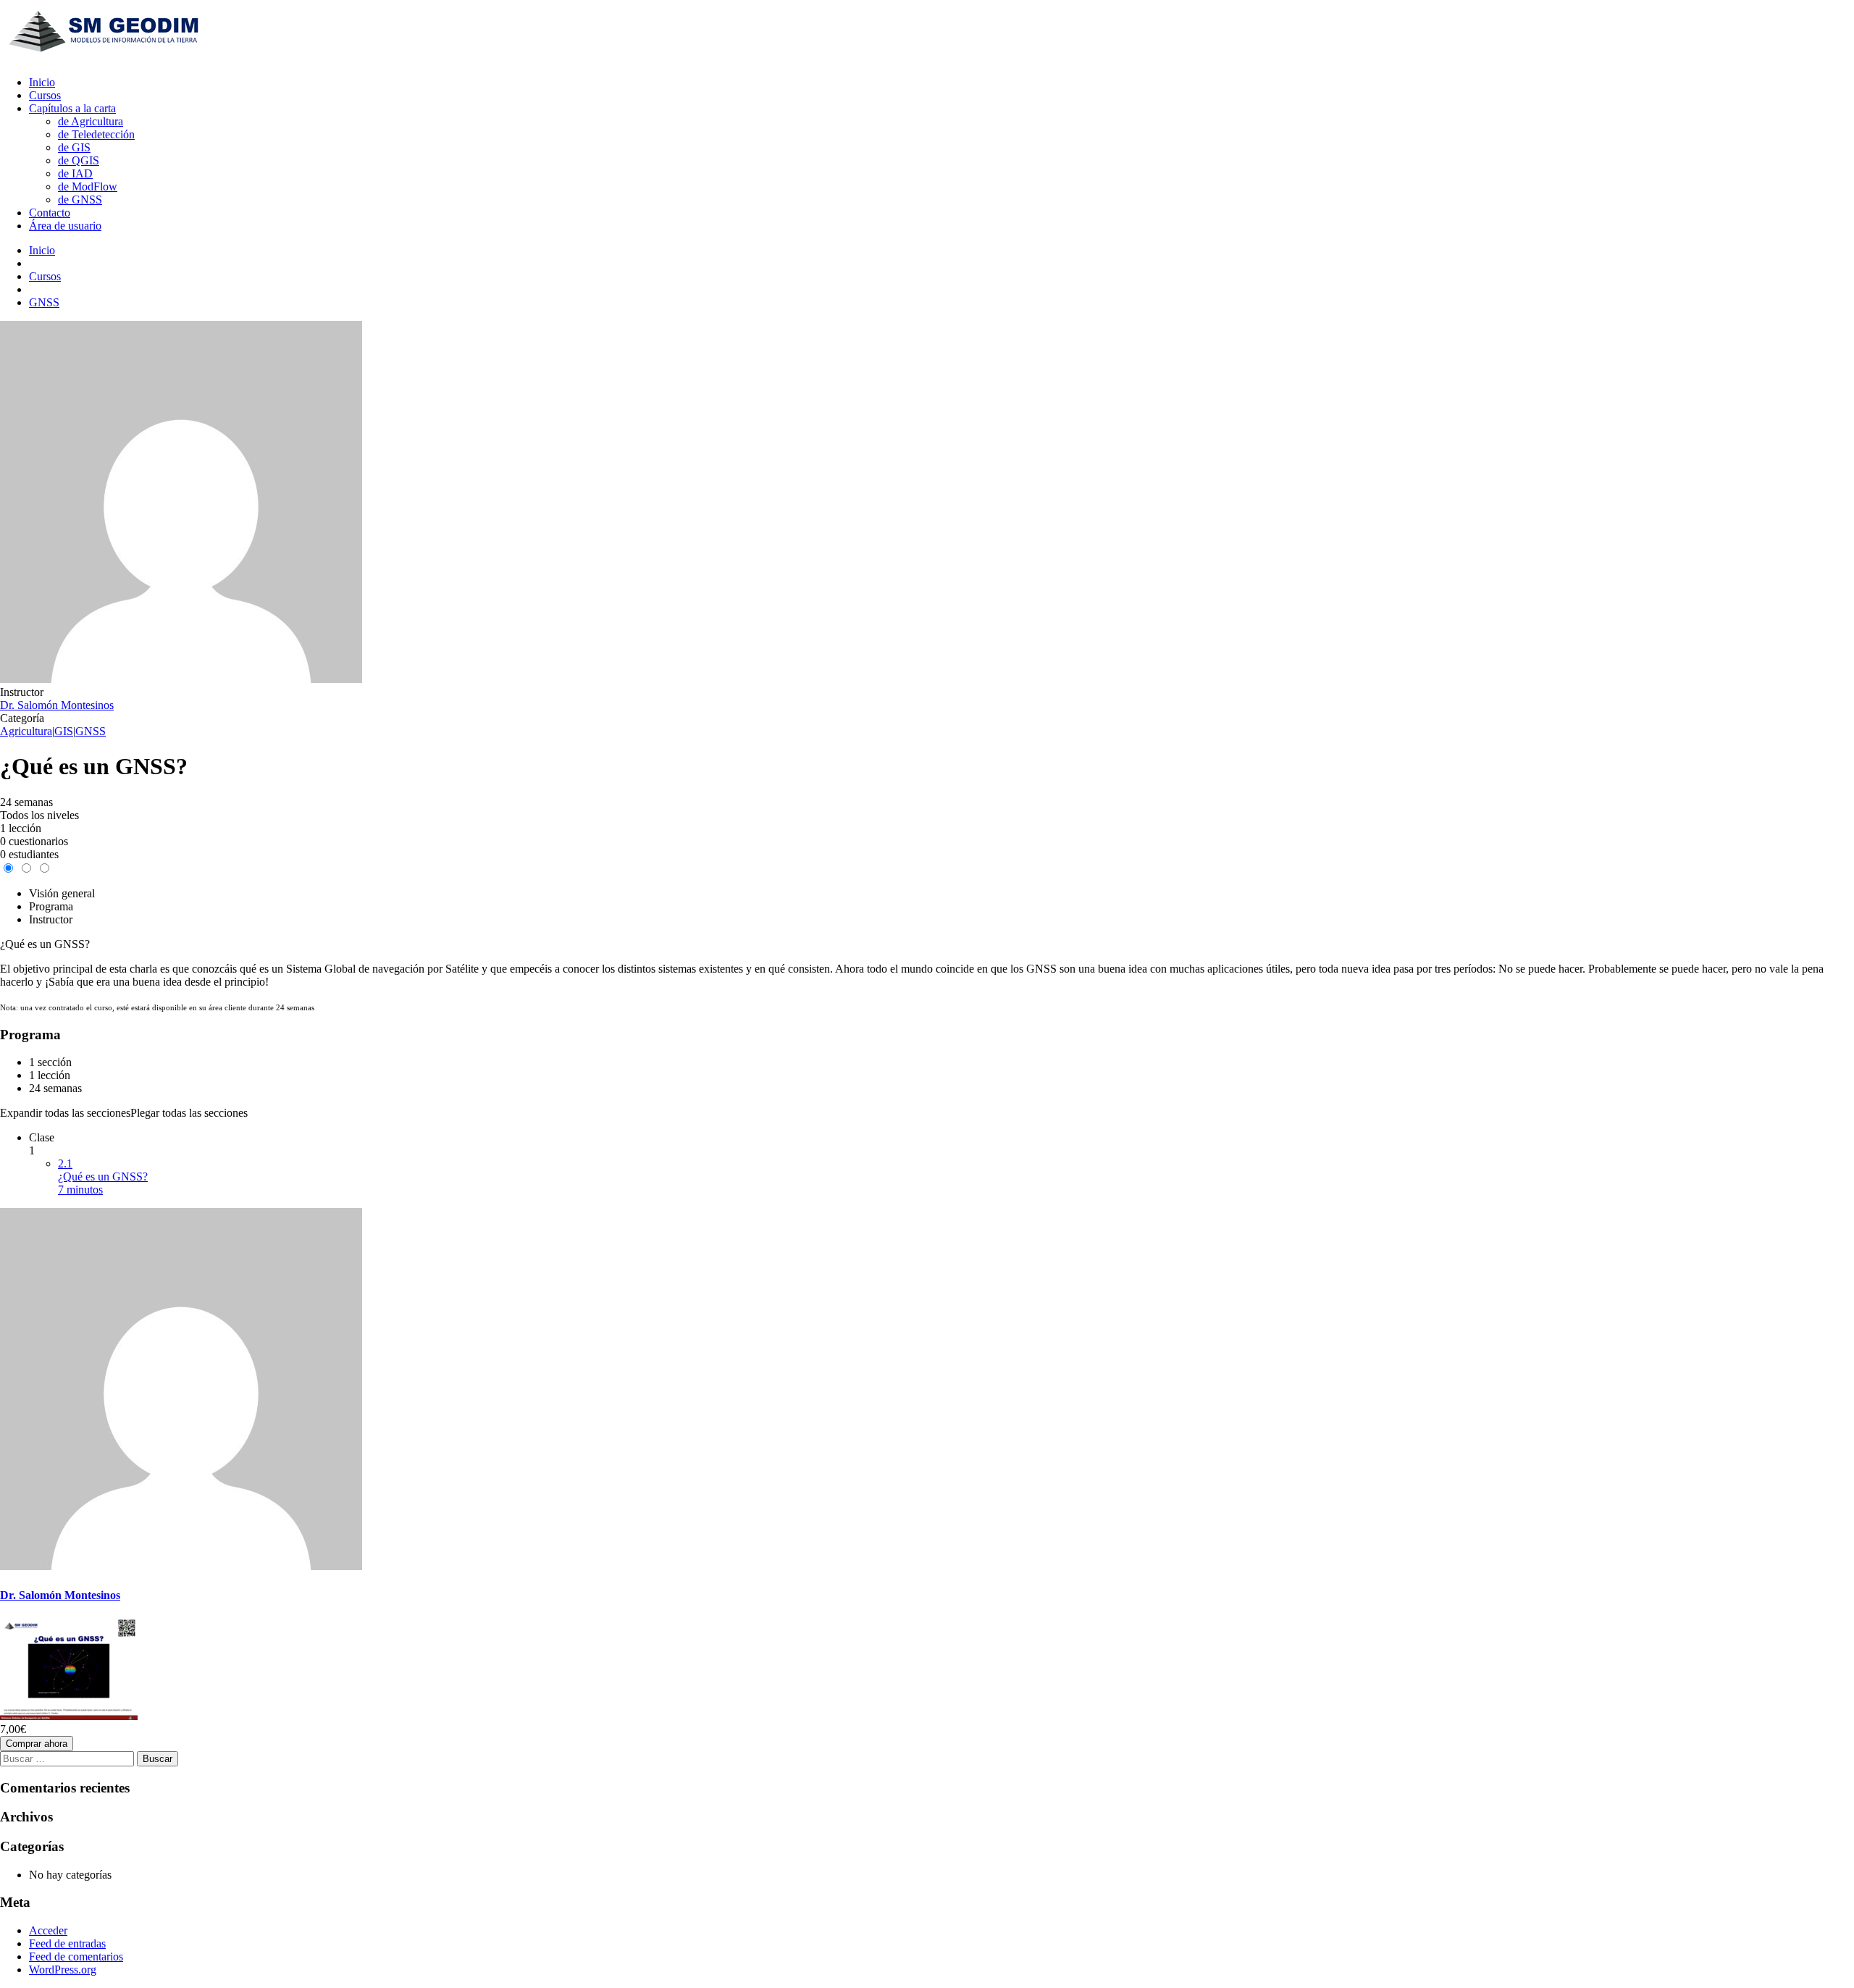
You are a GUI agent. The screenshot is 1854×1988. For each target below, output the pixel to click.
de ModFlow (88, 186)
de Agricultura (91, 121)
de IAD (75, 173)
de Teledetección (96, 134)
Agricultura (26, 731)
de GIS (74, 147)
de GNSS (80, 200)
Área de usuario (65, 226)
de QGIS (79, 160)
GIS (64, 731)
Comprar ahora (37, 1744)
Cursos (45, 95)
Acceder (48, 1930)
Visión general (62, 893)
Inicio (42, 82)
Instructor (22, 692)
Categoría (22, 718)
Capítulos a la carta (72, 108)
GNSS (91, 731)
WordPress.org (63, 1970)
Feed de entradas (67, 1943)
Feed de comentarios (76, 1956)
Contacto (50, 213)
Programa (51, 906)
